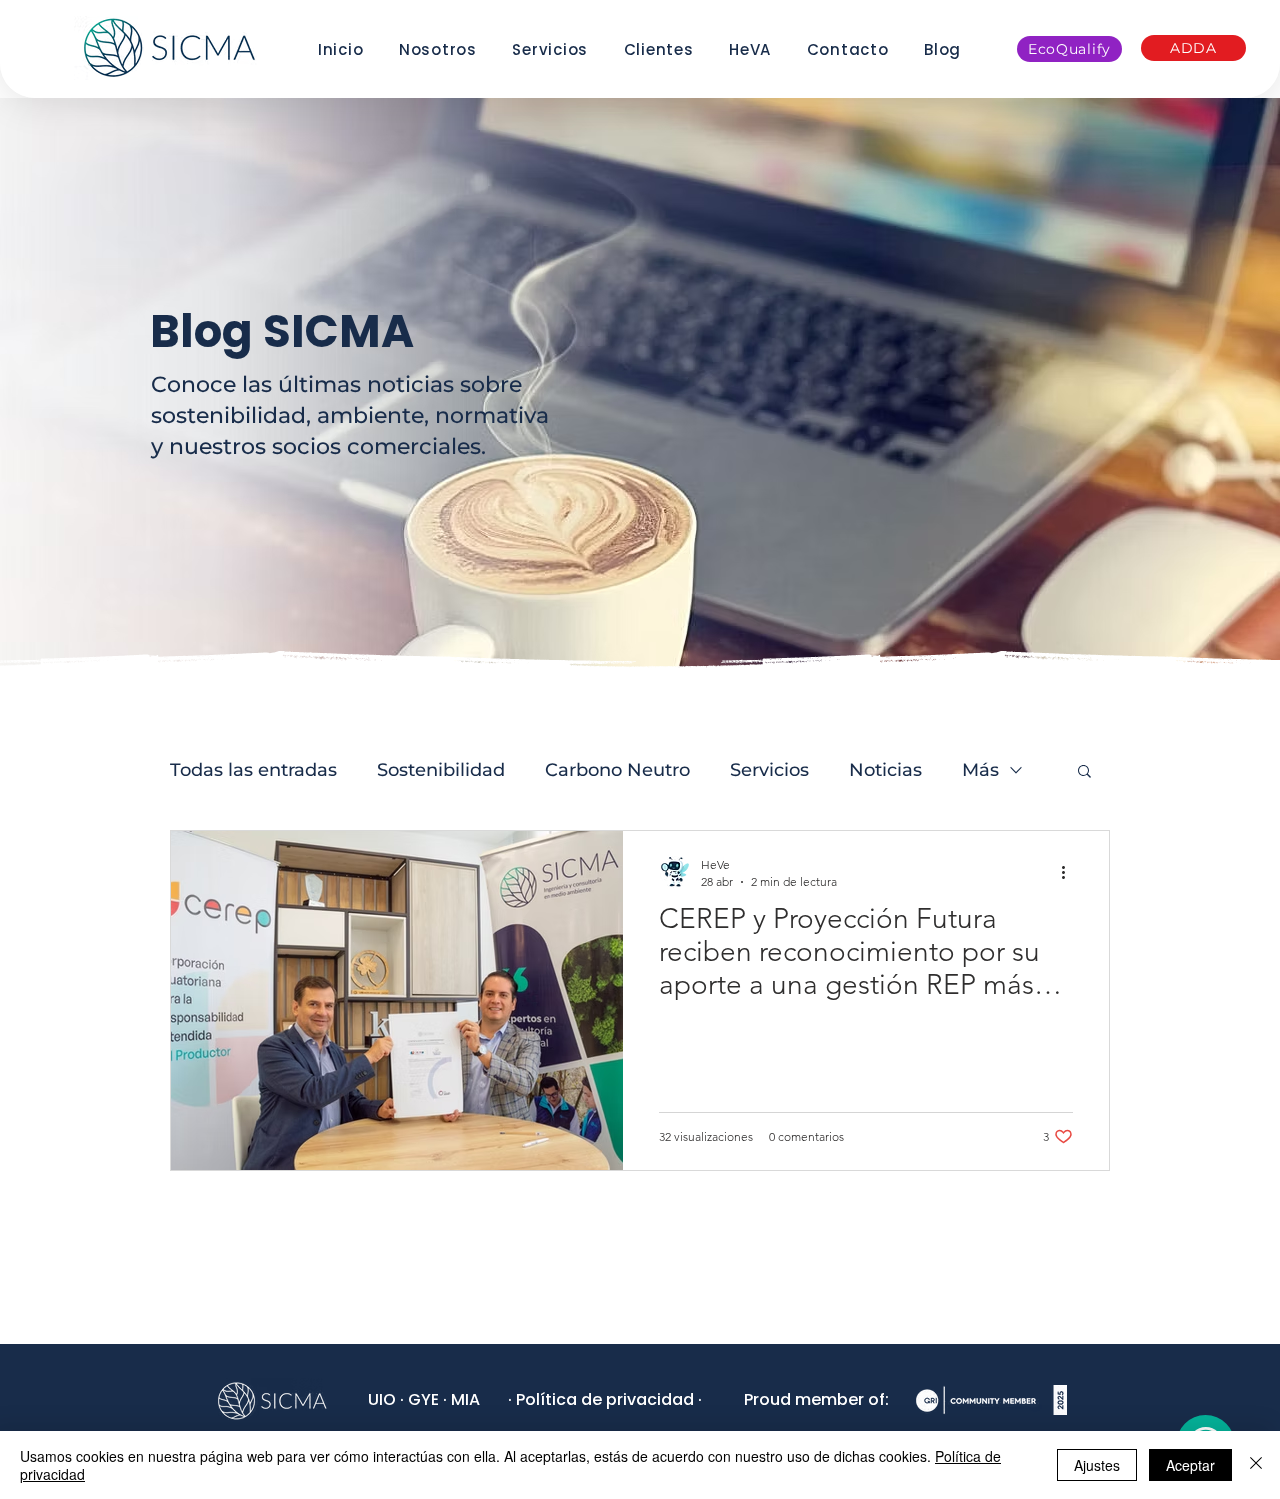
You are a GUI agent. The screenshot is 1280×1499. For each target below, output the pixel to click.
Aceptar (1190, 1465)
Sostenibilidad (441, 770)
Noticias (885, 770)
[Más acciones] (1070, 872)
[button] (1084, 772)
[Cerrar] (1256, 1465)
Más (980, 770)
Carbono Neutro (617, 770)
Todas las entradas (253, 770)
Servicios (769, 770)
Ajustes (1097, 1465)
